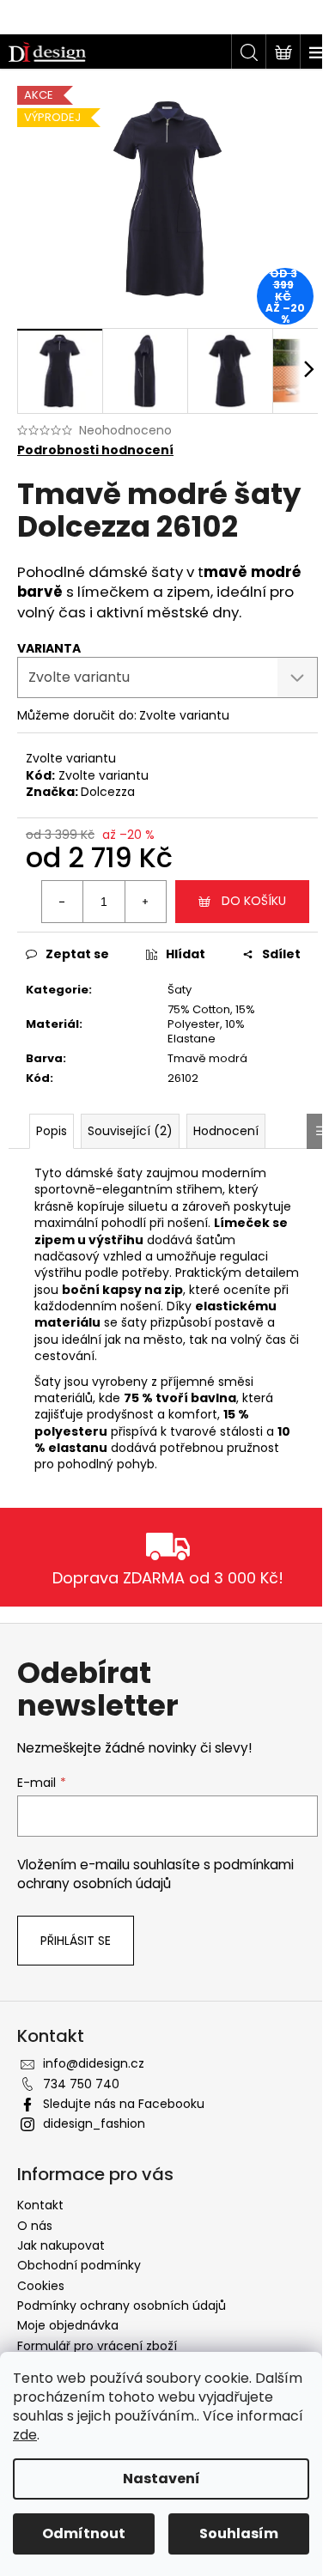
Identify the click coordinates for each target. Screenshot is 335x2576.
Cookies (41, 2286)
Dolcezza (108, 792)
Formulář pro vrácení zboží (97, 2346)
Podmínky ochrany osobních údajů (122, 2306)
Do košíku (254, 901)
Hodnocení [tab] (226, 1131)
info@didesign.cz (94, 2063)
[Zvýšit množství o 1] (145, 902)
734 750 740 (81, 2084)
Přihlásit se (76, 1941)
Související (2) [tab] (130, 1131)
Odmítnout (84, 2533)
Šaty (180, 990)
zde (25, 2435)
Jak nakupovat (61, 2245)
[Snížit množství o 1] (63, 902)
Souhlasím (239, 2533)
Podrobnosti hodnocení (95, 450)
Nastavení (161, 2479)
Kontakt (40, 2205)
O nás (35, 2226)
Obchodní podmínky (79, 2265)
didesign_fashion (94, 2123)
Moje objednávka (68, 2325)
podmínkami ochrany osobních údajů (155, 1874)
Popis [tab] (52, 1131)
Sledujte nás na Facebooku (124, 2104)
